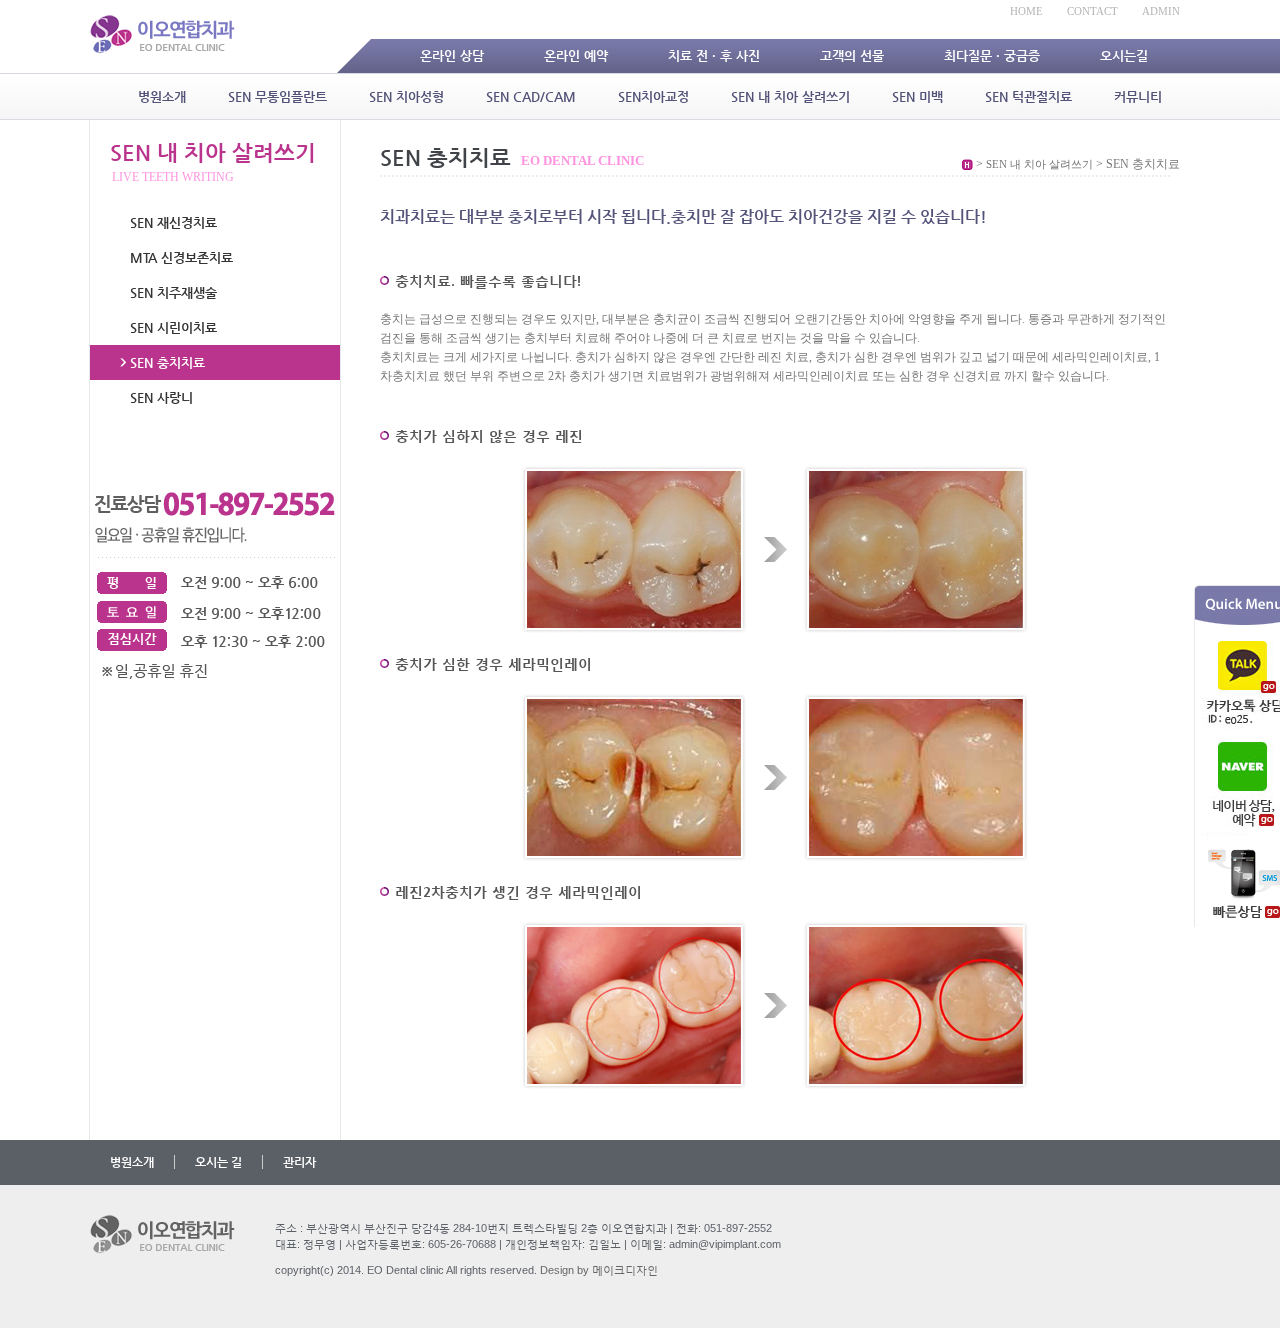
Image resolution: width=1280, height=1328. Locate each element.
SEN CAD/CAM (531, 96)
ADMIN (1161, 11)
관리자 (299, 1162)
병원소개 (162, 96)
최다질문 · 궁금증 (992, 55)
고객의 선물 (852, 55)
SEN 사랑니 (161, 397)
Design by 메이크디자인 (599, 1270)
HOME (1026, 11)
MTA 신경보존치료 (181, 257)
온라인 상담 (452, 55)
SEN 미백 (917, 96)
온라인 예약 (576, 55)
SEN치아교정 (653, 96)
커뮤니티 (1138, 96)
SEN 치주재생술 (173, 292)
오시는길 (1124, 55)
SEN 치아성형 (406, 96)
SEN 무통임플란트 (277, 96)
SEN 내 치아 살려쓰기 (790, 96)
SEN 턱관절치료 (1028, 96)
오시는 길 (218, 1162)
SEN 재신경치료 (173, 222)
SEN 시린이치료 (173, 327)
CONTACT (1092, 11)
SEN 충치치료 (167, 362)
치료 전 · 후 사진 (714, 55)
